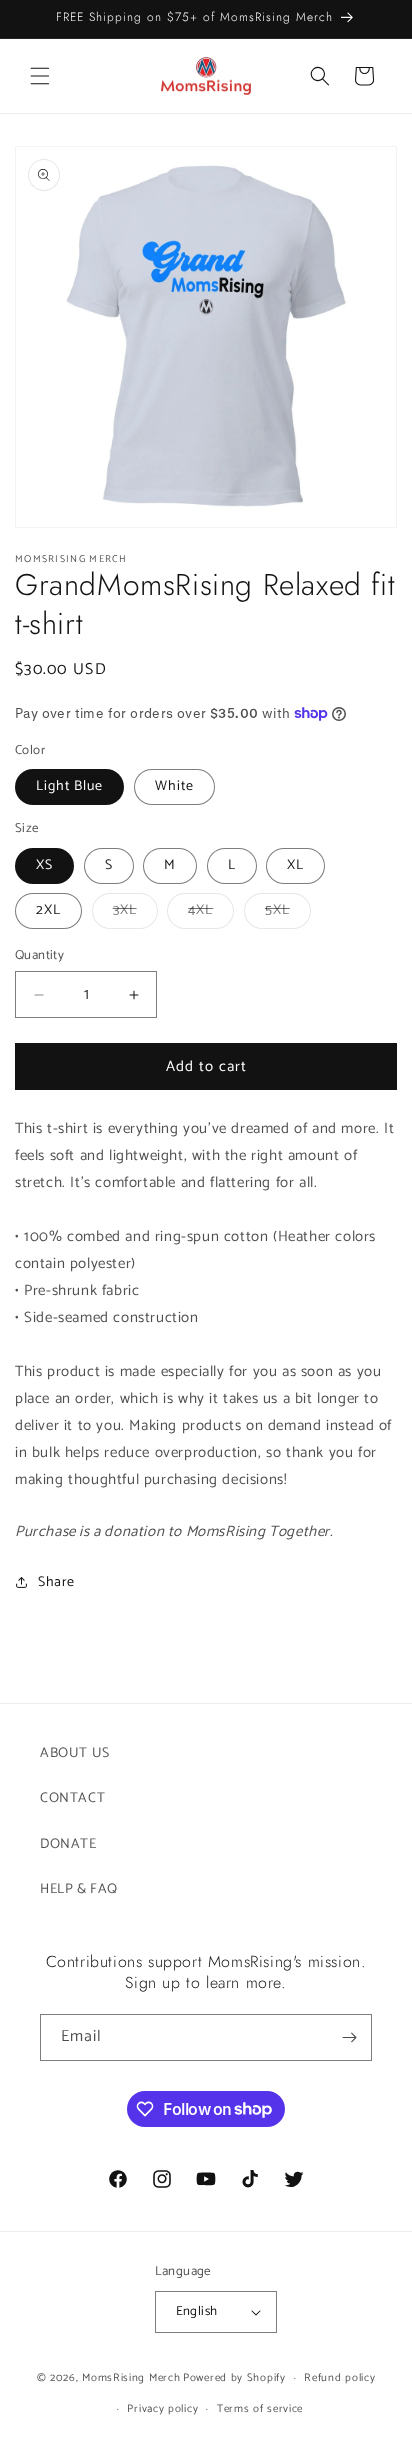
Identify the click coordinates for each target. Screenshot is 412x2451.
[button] (40, 76)
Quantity (39, 956)
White (174, 786)
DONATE (68, 1844)
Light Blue (69, 786)
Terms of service (260, 2409)
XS (44, 865)
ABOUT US (75, 1753)
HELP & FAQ (79, 1889)
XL (295, 865)
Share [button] (56, 1582)
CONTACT (72, 1798)
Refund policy (339, 2378)
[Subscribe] (349, 2037)
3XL (135, 913)
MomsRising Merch (131, 2378)
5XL (288, 913)
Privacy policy (162, 2409)
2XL (48, 910)
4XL (211, 913)
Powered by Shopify (234, 2378)
